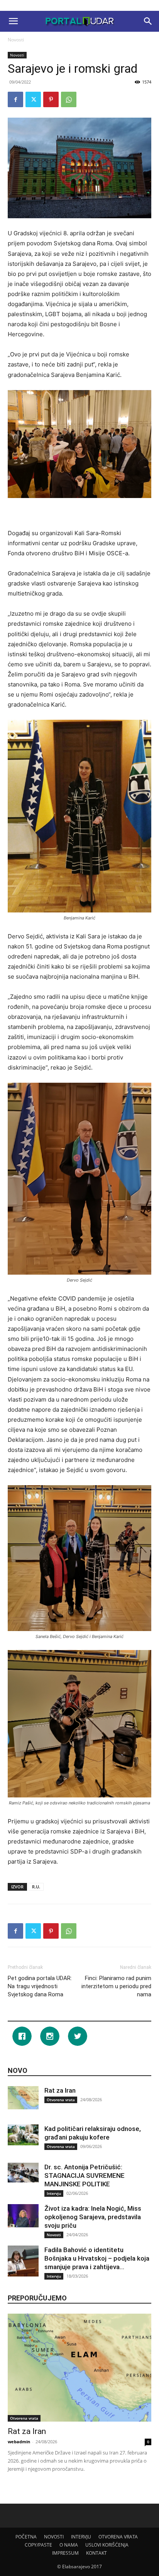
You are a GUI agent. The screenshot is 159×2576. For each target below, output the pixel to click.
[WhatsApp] (69, 99)
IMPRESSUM (65, 2553)
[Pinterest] (51, 99)
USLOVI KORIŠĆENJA (107, 2545)
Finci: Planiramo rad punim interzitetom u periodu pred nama (116, 1986)
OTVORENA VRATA (118, 2537)
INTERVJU (81, 2537)
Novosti (16, 40)
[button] (13, 21)
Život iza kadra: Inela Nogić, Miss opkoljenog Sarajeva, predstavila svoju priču (93, 2217)
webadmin (19, 2442)
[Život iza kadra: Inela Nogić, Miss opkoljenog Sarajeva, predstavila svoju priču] (23, 2216)
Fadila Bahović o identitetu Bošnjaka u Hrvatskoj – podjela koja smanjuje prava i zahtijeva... (97, 2258)
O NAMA (69, 2545)
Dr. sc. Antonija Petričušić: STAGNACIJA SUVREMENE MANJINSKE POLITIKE (85, 2175)
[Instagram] (52, 2036)
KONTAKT (96, 2553)
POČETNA (26, 2537)
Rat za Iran (60, 2090)
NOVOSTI (54, 2537)
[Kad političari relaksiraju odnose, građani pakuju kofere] (23, 2135)
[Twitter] (33, 99)
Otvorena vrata (61, 2100)
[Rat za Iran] (23, 2098)
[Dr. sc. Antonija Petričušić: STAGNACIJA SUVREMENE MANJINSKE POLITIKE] (23, 2172)
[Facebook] (15, 99)
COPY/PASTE (38, 2545)
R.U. (36, 1887)
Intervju (54, 2193)
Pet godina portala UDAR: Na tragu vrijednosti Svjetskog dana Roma (40, 1986)
